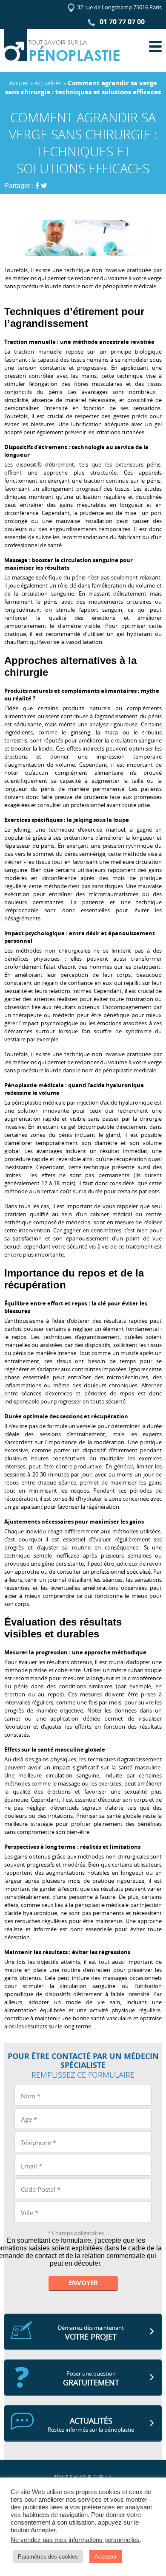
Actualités (48, 83)
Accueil (19, 83)
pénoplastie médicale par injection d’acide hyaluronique (82, 1102)
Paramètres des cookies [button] (48, 2557)
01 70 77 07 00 (121, 22)
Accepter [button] (106, 2557)
